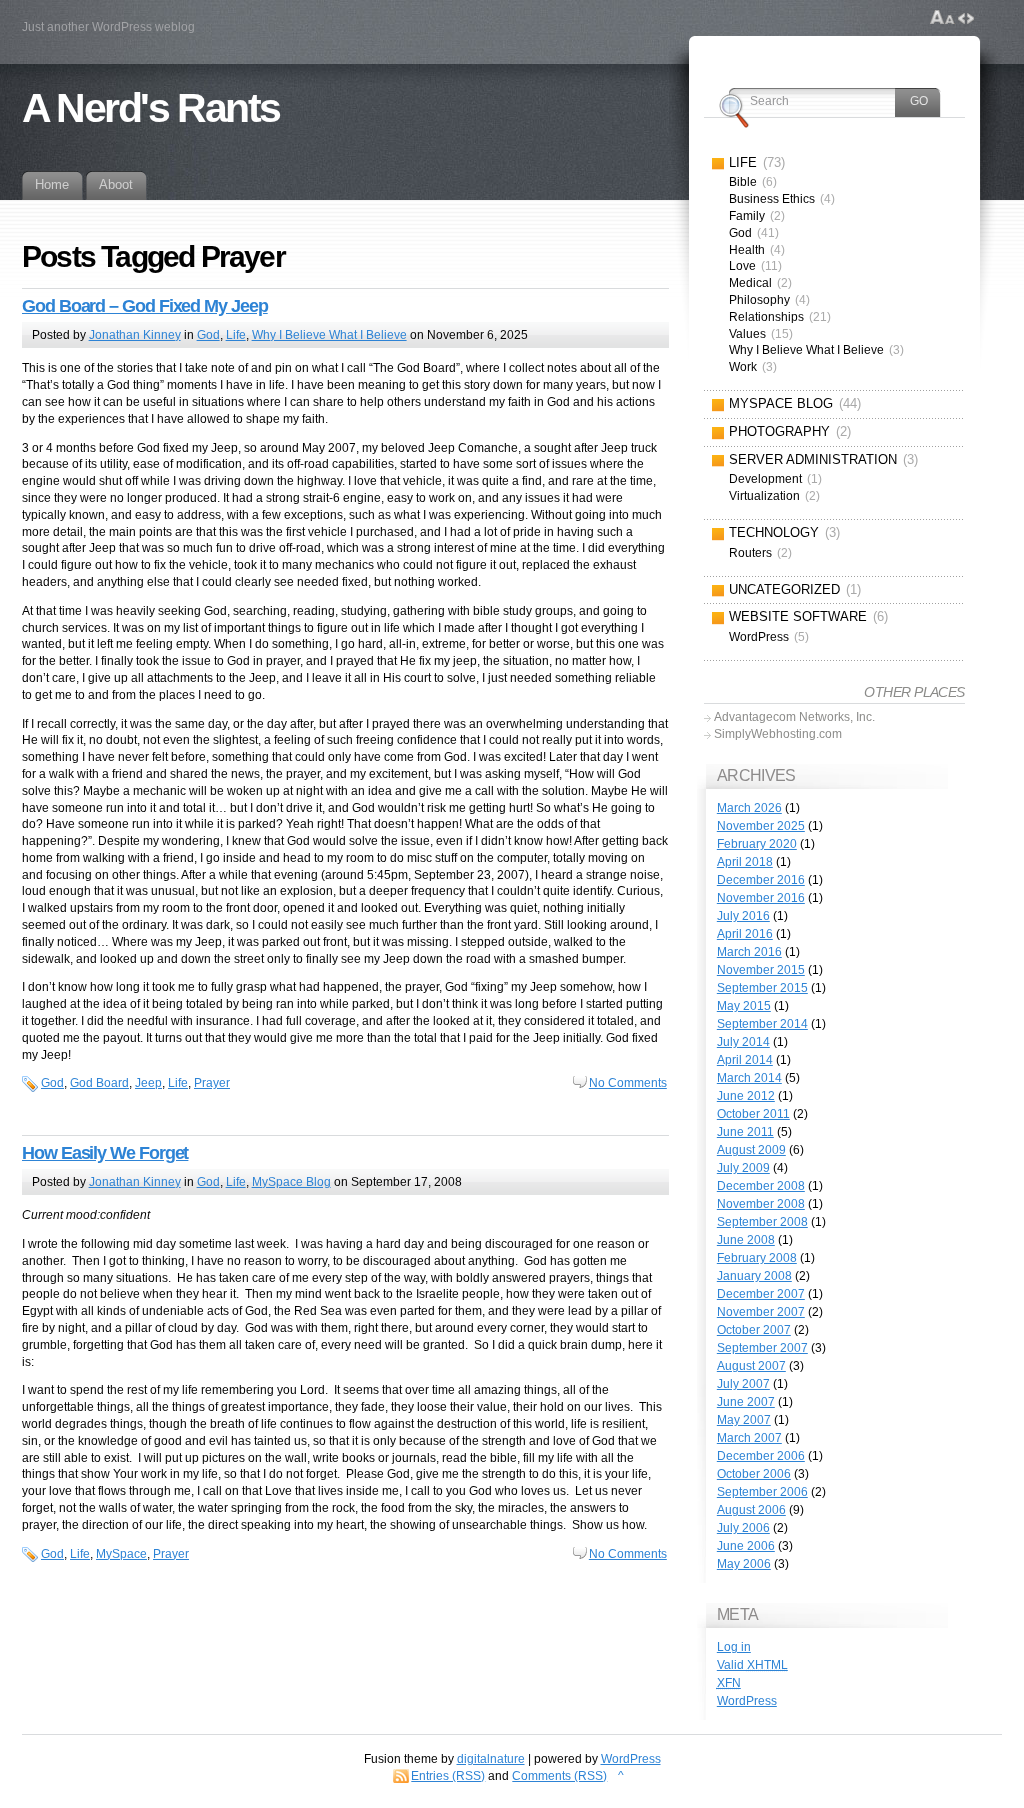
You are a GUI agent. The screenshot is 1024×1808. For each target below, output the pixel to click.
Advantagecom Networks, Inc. (794, 717)
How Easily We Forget (105, 1153)
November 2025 (761, 826)
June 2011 (745, 1132)
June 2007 (746, 1402)
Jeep (148, 1083)
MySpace (121, 1554)
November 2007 (761, 1312)
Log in (734, 1647)
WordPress (747, 1701)
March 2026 (749, 808)
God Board (99, 1083)
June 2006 (746, 1546)
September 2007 (762, 1348)
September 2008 (762, 1222)
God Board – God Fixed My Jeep (145, 306)
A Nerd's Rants (151, 108)
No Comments (628, 1083)
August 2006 (751, 1510)
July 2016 (743, 916)
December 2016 (761, 880)
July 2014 (743, 1042)
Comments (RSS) (559, 1776)
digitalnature (491, 1759)
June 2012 (746, 1096)
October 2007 (754, 1330)
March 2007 (749, 1438)
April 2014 (745, 1060)
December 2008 (761, 1186)
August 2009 (751, 1150)
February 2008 (757, 1258)
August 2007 (751, 1366)
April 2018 (745, 862)
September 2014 (762, 1024)
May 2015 (744, 1006)
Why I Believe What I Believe (329, 335)
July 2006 (743, 1528)
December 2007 (761, 1294)
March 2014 (749, 1078)
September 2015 (762, 988)
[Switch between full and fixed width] (966, 18)
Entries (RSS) (448, 1776)
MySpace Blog (291, 1182)
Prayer (212, 1083)
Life (236, 335)
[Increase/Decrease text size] (942, 18)
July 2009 (743, 1168)
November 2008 (761, 1204)
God (208, 335)
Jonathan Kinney (135, 335)
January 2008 (754, 1276)
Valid (752, 1665)
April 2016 (745, 934)
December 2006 (761, 1456)
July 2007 (743, 1384)
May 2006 (744, 1564)
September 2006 (762, 1492)
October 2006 (754, 1474)
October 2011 (753, 1114)
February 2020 (757, 844)
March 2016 (749, 952)
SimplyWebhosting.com (778, 734)
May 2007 (744, 1420)
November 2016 (761, 898)
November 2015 (761, 970)
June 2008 (746, 1240)
